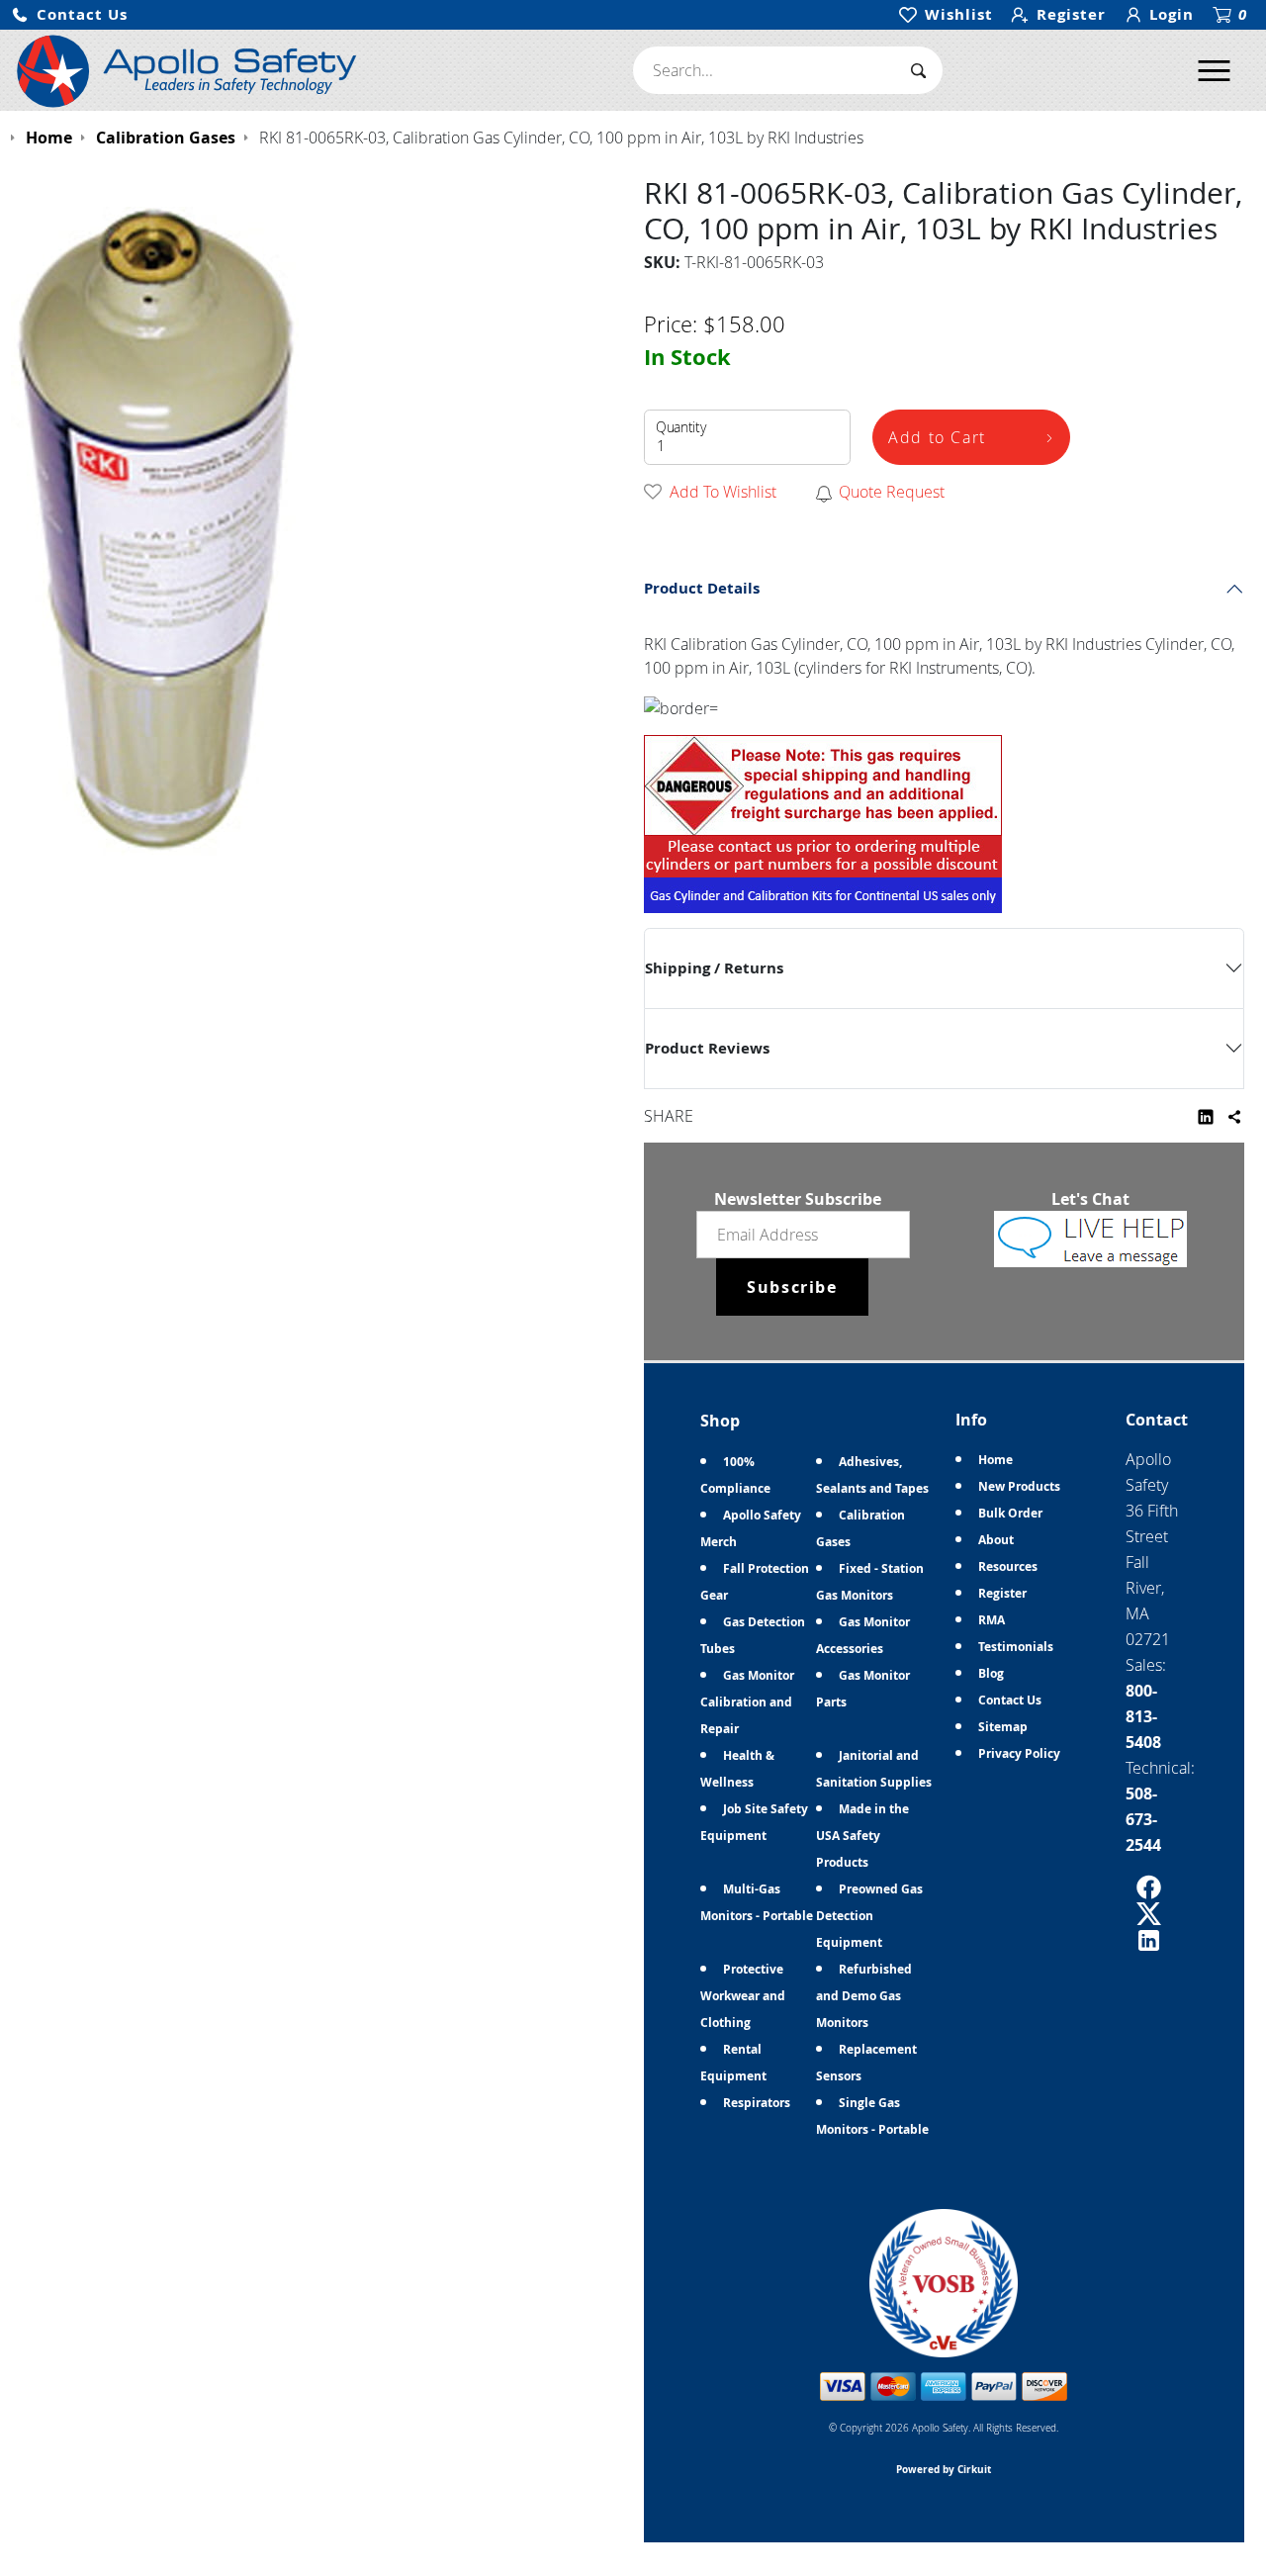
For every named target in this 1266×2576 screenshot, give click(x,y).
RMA (992, 1620)
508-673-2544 (1143, 1819)
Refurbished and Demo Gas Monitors (864, 1996)
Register (1002, 1593)
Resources (1008, 1566)
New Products (1019, 1486)
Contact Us (1010, 1700)
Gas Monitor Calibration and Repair (747, 1702)
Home (995, 1460)
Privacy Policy (1019, 1753)
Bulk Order (1010, 1513)
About (996, 1540)
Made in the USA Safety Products (862, 1836)
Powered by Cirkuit (944, 2469)
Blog (991, 1673)
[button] (69, 15)
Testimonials (1016, 1647)
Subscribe (792, 1287)
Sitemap (1003, 1727)
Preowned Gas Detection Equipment (869, 1916)
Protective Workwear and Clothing (743, 1996)
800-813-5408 (1143, 1716)
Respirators (757, 2103)
